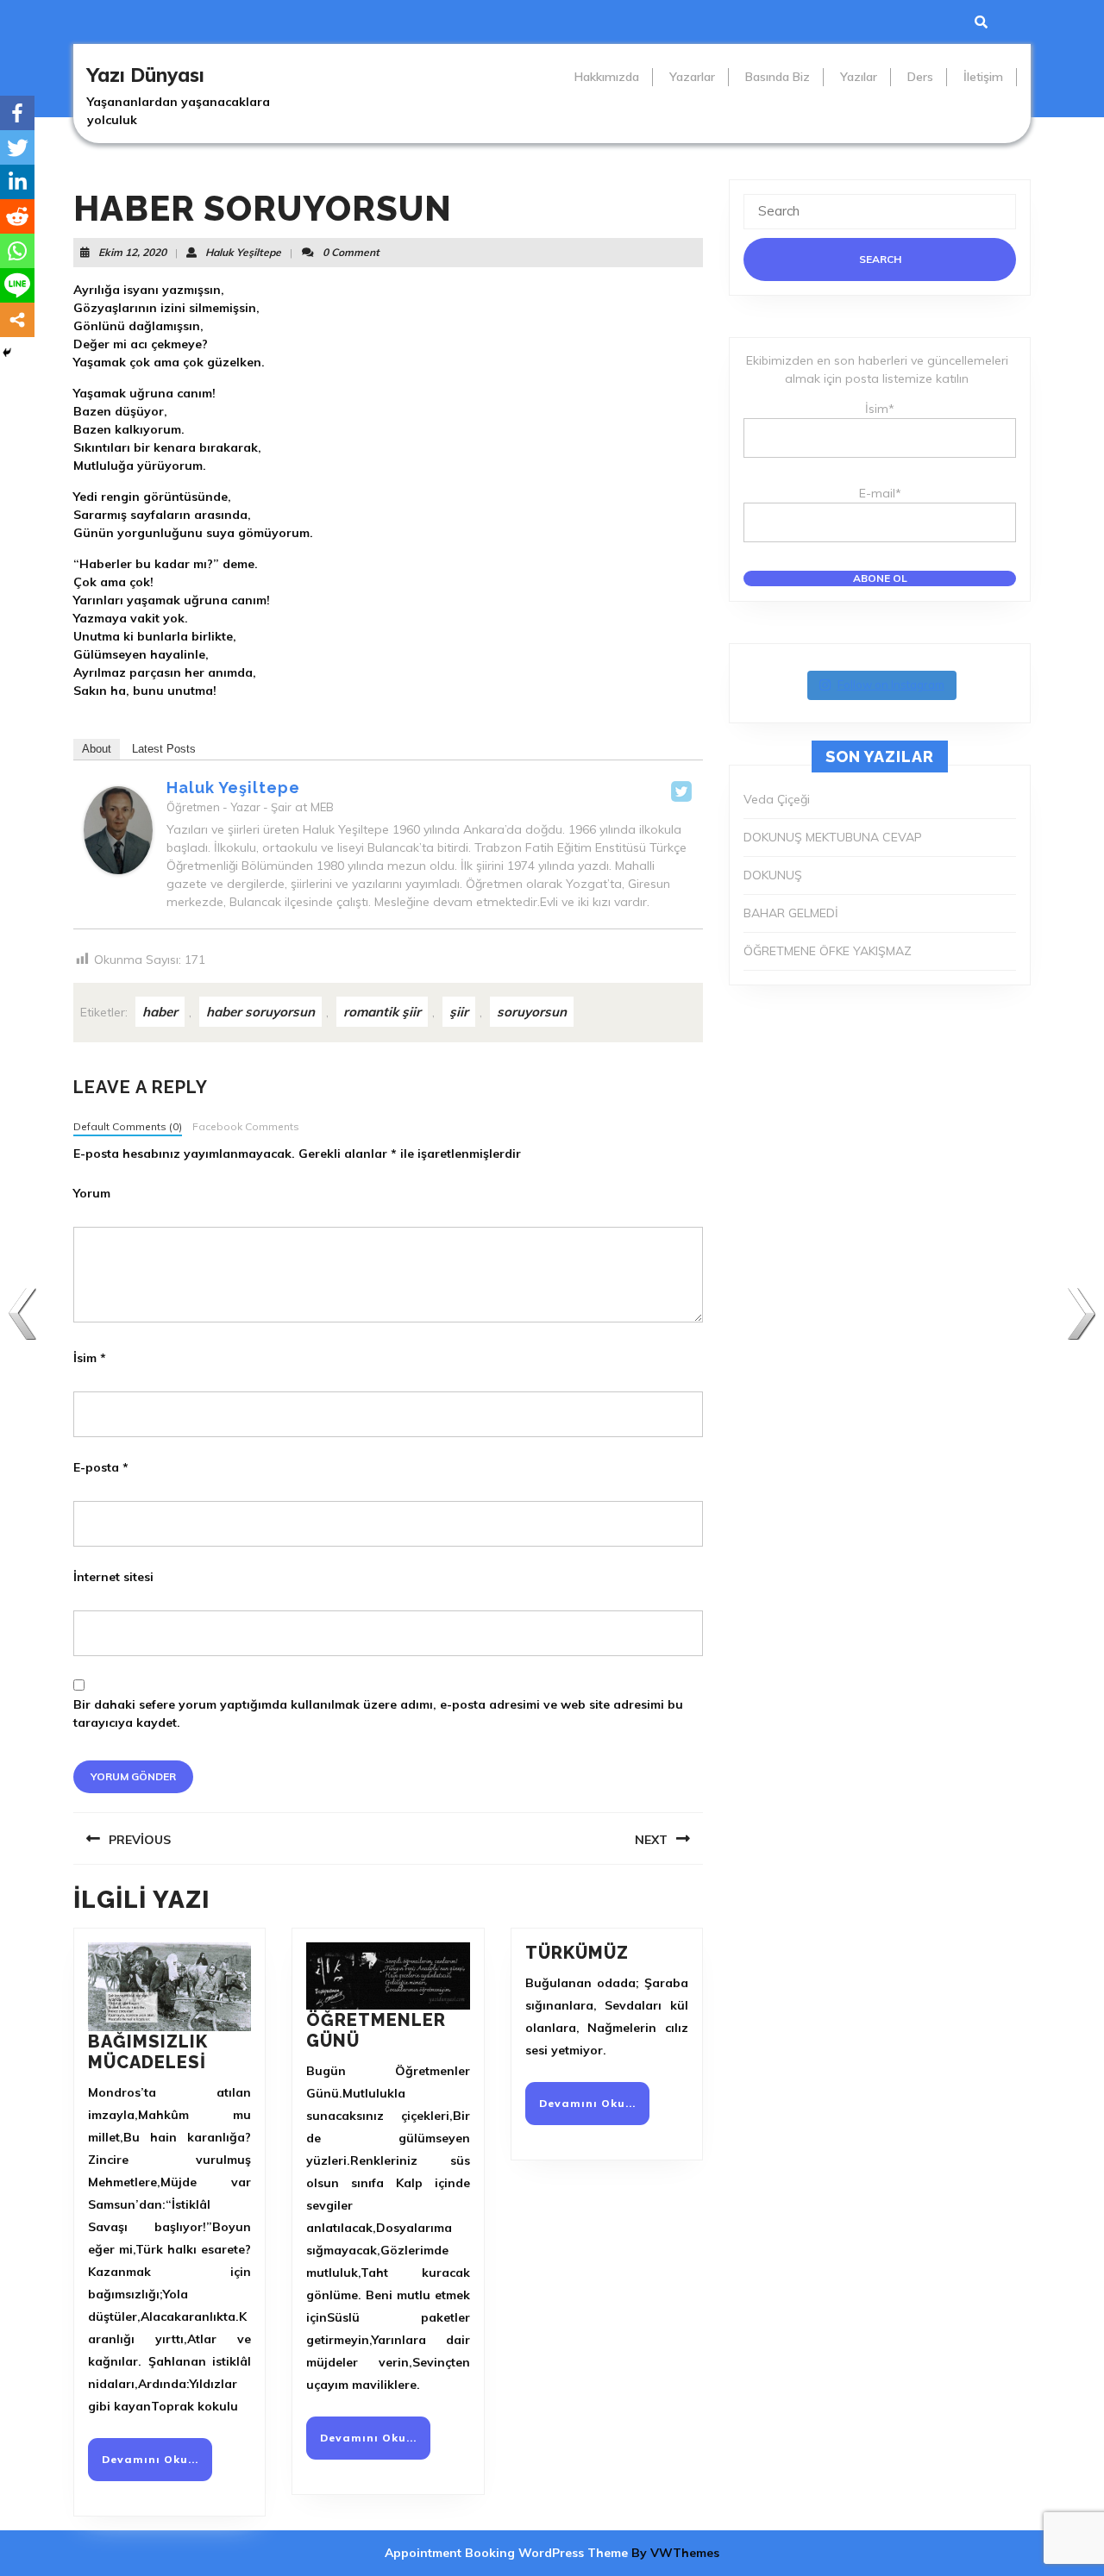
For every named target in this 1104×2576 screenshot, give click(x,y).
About (97, 749)
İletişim (983, 77)
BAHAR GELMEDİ (791, 913)
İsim (90, 1358)
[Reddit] (17, 216)
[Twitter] (681, 791)
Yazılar (859, 77)
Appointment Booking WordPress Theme (508, 2553)
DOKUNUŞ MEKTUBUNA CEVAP (833, 837)
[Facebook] (17, 113)
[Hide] (7, 353)
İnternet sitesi (113, 1577)
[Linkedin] (17, 182)
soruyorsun (532, 1012)
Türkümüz (577, 1953)
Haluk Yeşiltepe (243, 252)
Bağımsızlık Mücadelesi (148, 2052)
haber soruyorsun (260, 1012)
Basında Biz (778, 77)
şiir (459, 1012)
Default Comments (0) (128, 1126)
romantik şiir (382, 1012)
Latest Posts (164, 749)
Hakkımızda (607, 77)
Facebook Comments (246, 1126)
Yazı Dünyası (146, 75)
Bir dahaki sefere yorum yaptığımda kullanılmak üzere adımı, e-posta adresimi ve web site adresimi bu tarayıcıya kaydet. (378, 1713)
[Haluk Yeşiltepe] (118, 829)
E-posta (101, 1467)
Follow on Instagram (891, 685)
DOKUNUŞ (773, 875)
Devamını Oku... (157, 2466)
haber (160, 1012)
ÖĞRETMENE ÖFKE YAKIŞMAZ (828, 951)
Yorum (92, 1193)
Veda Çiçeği (777, 799)
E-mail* (880, 493)
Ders (920, 77)
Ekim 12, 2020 (132, 252)
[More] (17, 320)
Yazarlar (692, 77)
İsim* (880, 409)
